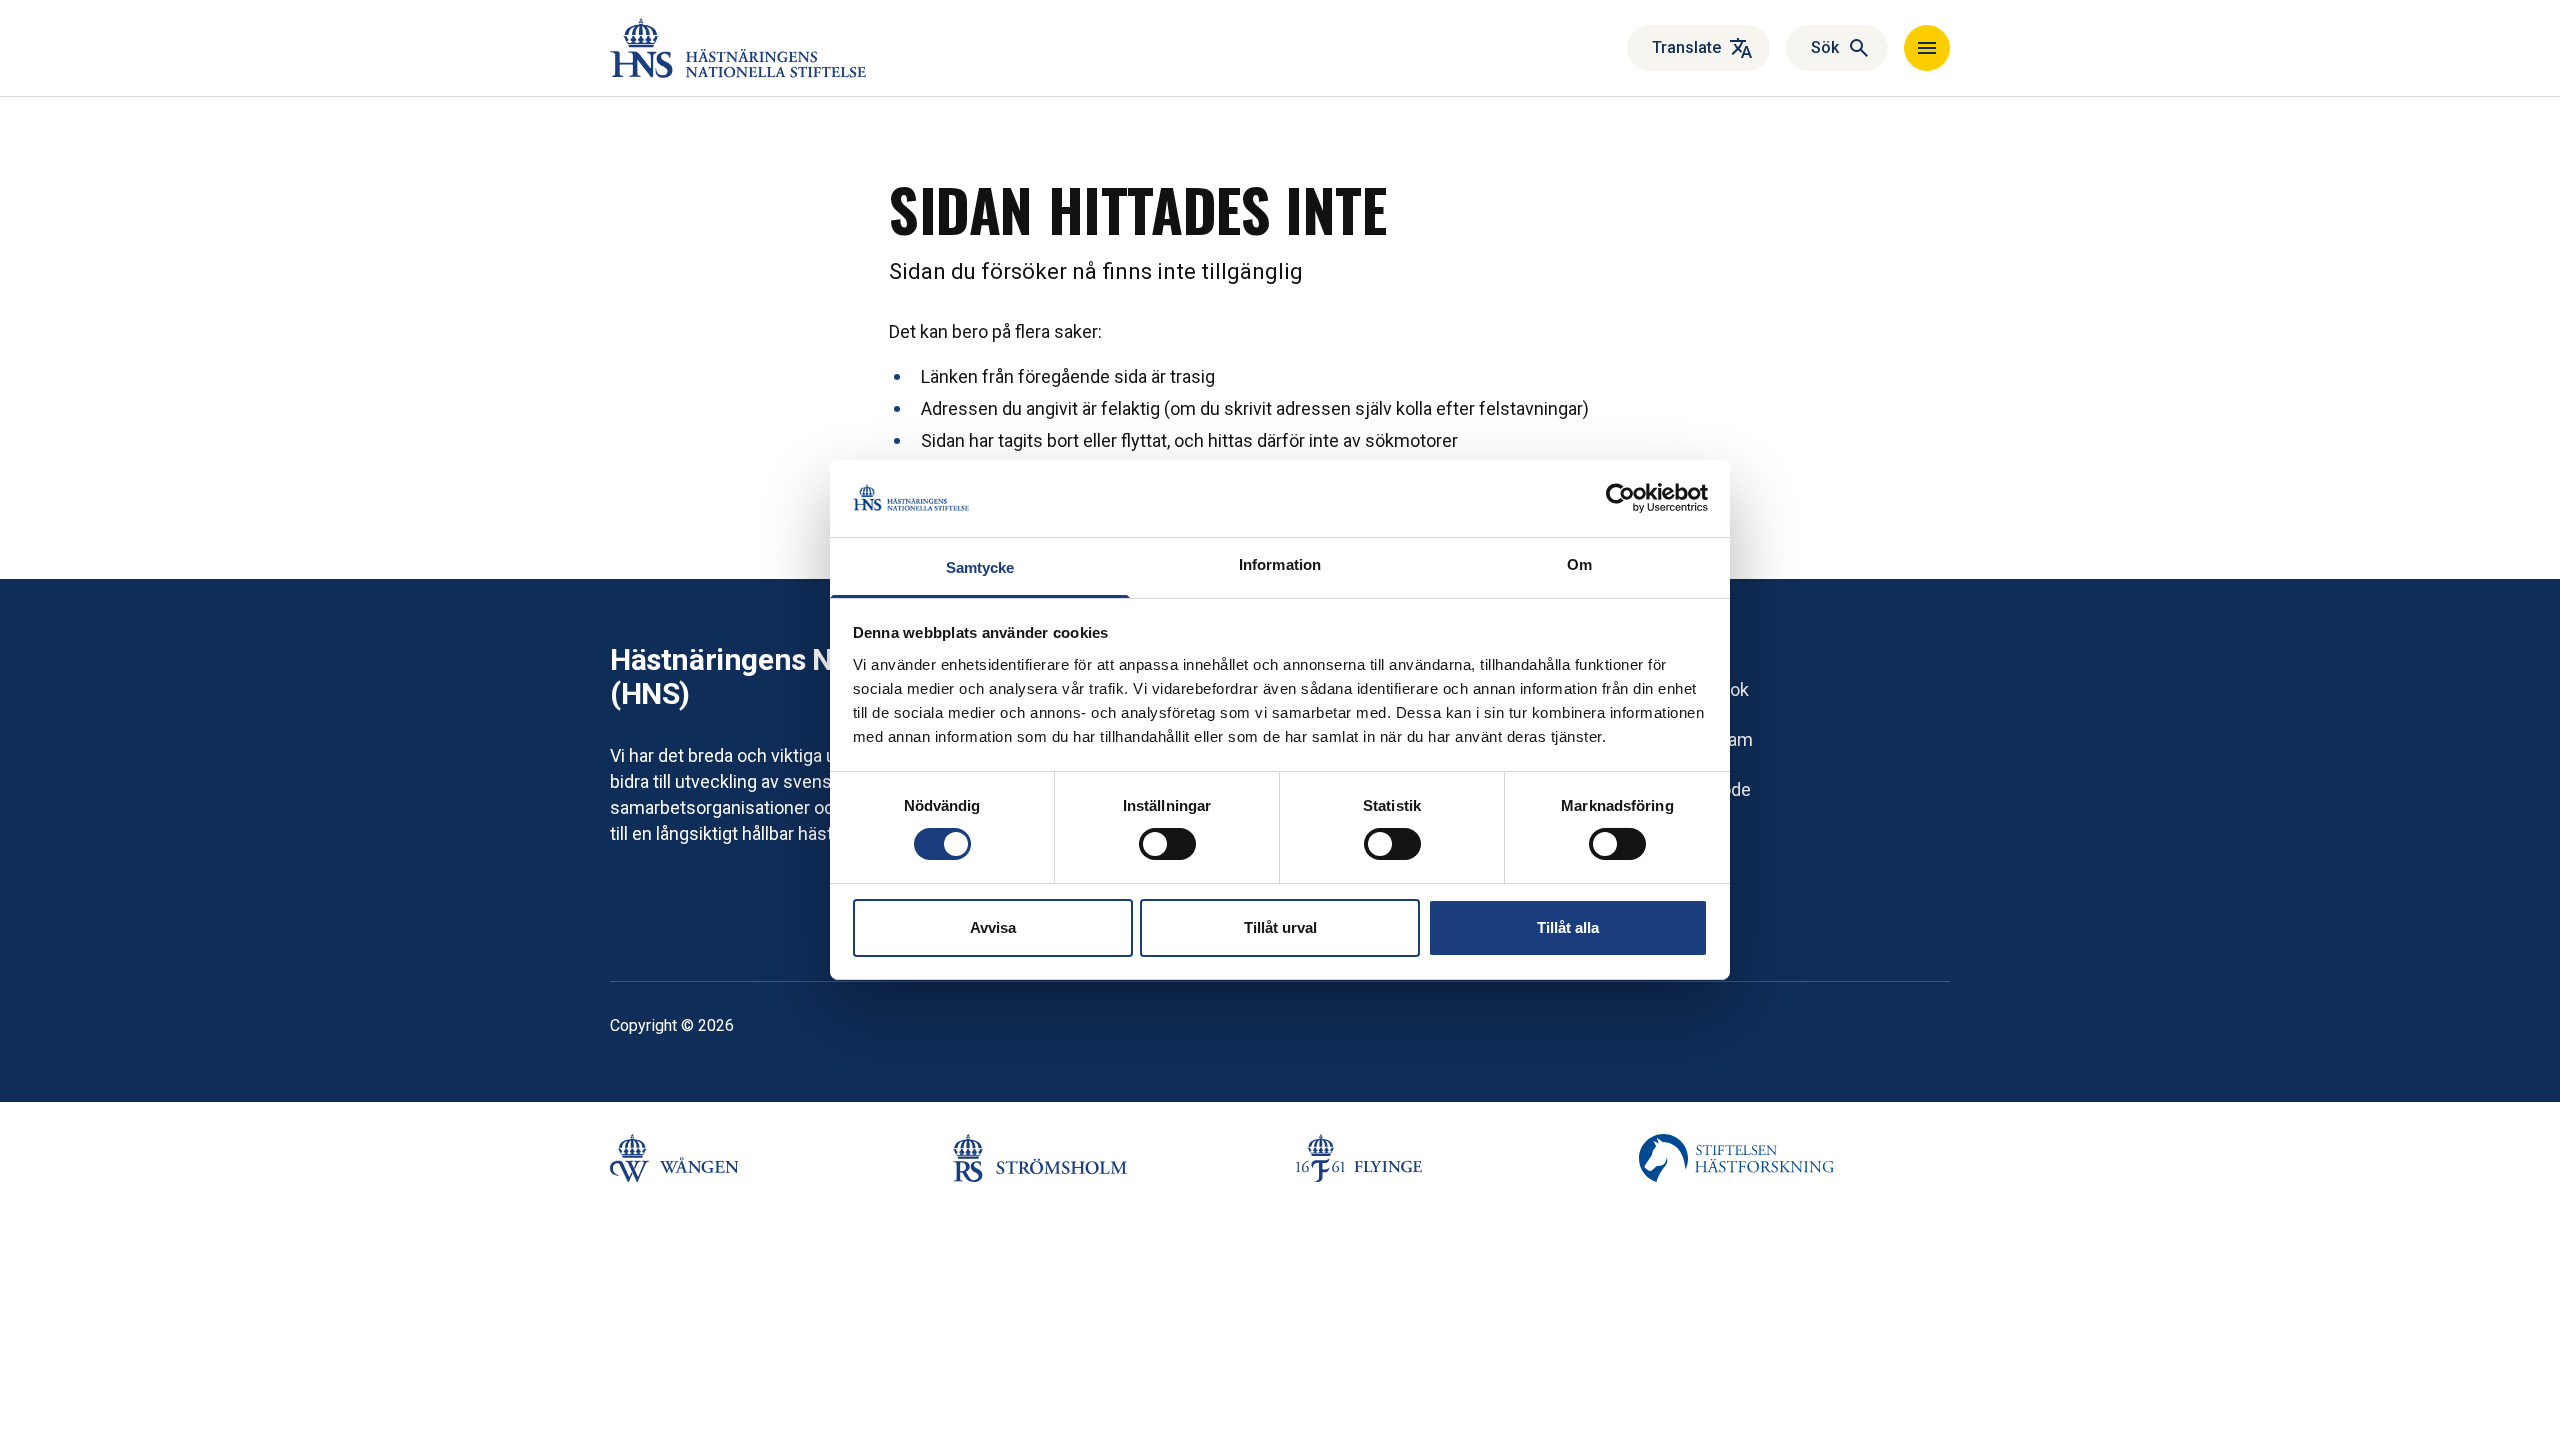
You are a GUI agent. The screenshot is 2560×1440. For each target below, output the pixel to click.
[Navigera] (1927, 48)
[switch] (1167, 844)
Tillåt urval (1280, 927)
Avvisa (993, 927)
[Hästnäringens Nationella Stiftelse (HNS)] (738, 48)
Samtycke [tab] (980, 567)
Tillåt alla (1568, 927)
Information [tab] (1280, 564)
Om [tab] (1579, 564)
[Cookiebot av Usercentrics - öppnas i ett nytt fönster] (1620, 498)
